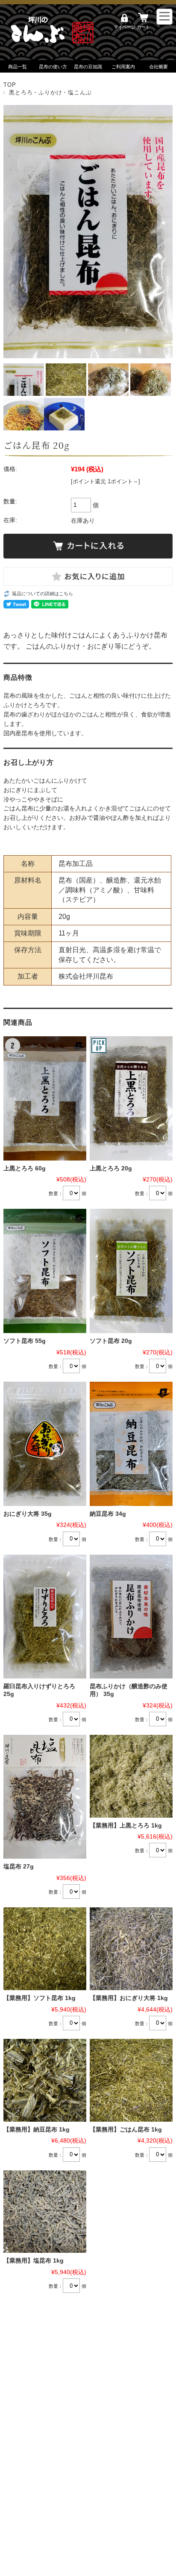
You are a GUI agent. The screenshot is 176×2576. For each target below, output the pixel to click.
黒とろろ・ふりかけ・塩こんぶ (50, 92)
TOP (10, 85)
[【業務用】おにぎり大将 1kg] (131, 1949)
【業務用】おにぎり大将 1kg (129, 1998)
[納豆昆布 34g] (131, 1444)
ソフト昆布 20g (111, 1341)
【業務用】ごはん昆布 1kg (126, 2130)
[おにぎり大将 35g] (45, 1444)
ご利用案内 (123, 67)
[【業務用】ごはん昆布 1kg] (131, 2080)
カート (143, 27)
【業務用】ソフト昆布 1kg (40, 1998)
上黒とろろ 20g (111, 1168)
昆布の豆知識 (88, 67)
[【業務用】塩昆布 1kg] (45, 2212)
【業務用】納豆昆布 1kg (37, 2130)
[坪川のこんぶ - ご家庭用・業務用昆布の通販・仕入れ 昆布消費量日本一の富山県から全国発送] (55, 45)
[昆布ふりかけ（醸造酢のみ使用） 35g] (131, 1617)
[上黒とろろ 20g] (131, 1098)
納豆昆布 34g (108, 1514)
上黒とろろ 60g (25, 1168)
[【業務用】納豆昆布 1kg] (45, 2080)
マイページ (124, 27)
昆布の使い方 (53, 67)
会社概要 (158, 67)
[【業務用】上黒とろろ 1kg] (131, 1776)
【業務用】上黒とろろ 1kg (126, 1826)
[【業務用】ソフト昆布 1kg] (45, 1949)
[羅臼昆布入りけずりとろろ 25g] (45, 1617)
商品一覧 (18, 67)
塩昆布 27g (19, 1867)
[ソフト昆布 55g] (45, 1271)
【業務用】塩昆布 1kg (34, 2261)
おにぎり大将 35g (28, 1514)
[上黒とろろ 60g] (45, 1098)
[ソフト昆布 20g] (131, 1271)
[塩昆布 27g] (45, 1797)
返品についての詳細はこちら (43, 594)
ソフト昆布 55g (25, 1341)
